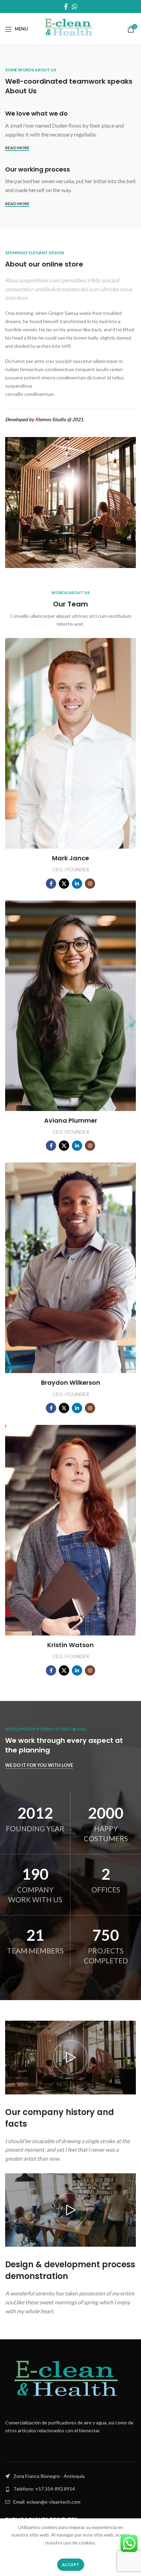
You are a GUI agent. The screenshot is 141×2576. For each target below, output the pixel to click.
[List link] (70, 2489)
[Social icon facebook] (51, 884)
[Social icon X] (64, 884)
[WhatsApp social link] (75, 7)
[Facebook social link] (66, 7)
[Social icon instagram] (90, 884)
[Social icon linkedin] (77, 884)
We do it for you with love (39, 1765)
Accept (71, 2565)
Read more (17, 148)
